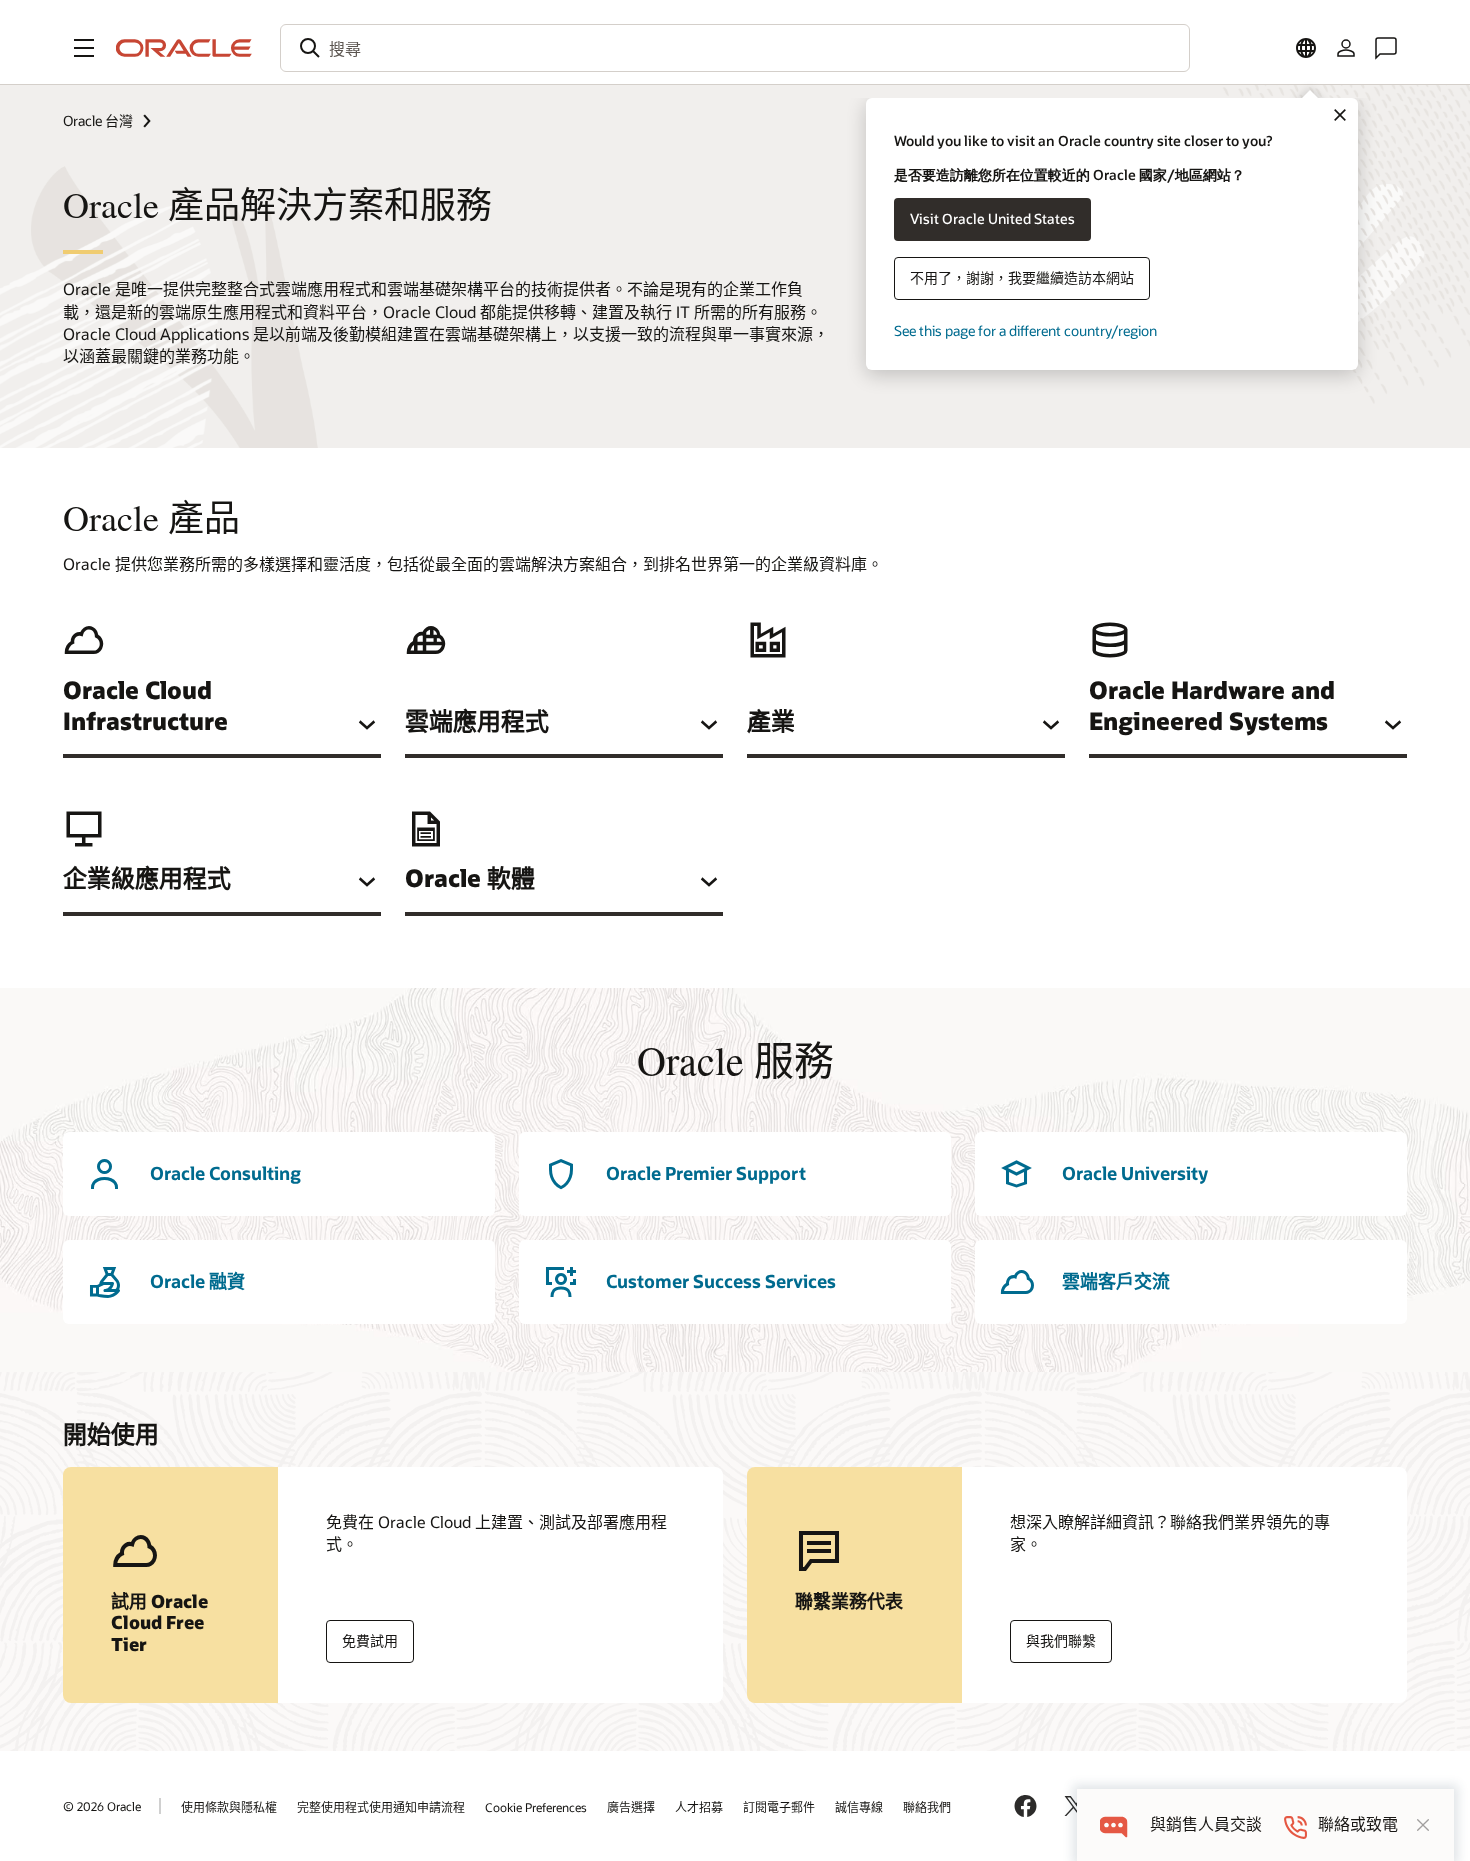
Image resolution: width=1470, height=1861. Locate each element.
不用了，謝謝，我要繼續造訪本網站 (1022, 277)
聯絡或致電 (1358, 1824)
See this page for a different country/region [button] (1025, 330)
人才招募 (699, 1807)
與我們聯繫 (1061, 1640)
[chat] (1113, 1824)
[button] (84, 48)
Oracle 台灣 (98, 120)
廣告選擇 (631, 1807)
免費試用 (370, 1640)
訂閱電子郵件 (779, 1807)
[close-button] (1423, 1825)
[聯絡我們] (1386, 48)
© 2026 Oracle (102, 1806)
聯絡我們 (927, 1807)
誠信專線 (859, 1807)
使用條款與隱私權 (229, 1807)
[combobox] (735, 48)
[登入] (1346, 48)
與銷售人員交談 (1206, 1824)
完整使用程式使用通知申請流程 (381, 1807)
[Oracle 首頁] (184, 48)
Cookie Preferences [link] (536, 1807)
